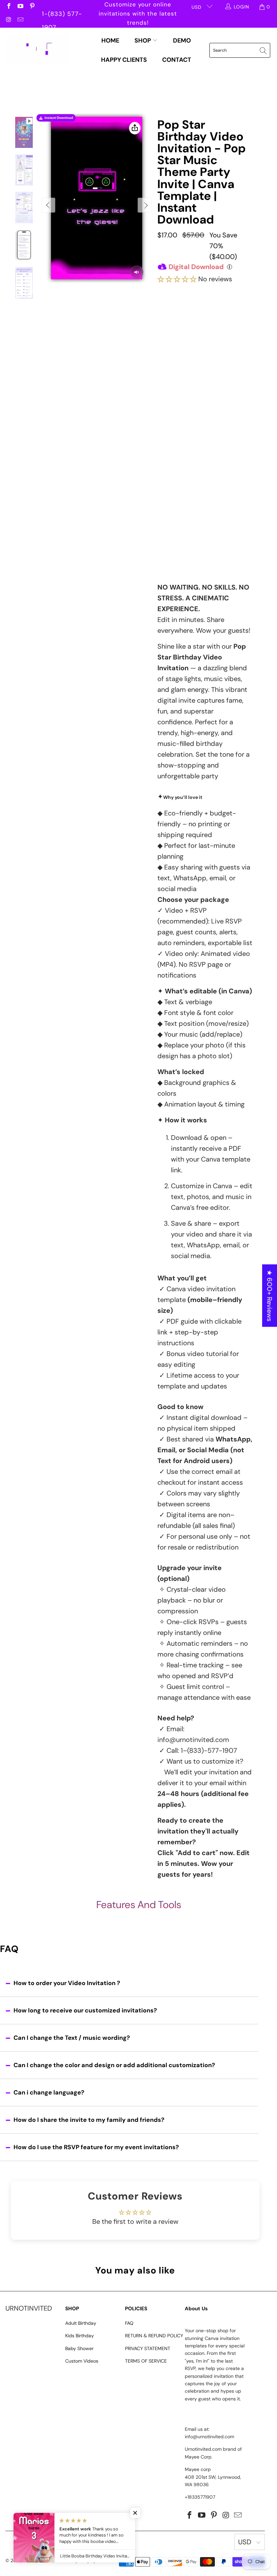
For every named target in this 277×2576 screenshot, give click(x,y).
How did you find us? (187, 516)
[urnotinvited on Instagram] (8, 20)
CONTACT (177, 60)
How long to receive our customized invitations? (85, 2010)
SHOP (143, 41)
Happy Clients (124, 60)
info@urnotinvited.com (193, 1740)
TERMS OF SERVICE (146, 2361)
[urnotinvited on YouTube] (20, 7)
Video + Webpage (228, 322)
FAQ (129, 2323)
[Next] (145, 205)
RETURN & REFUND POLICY (154, 2336)
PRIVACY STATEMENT (148, 2348)
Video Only (182, 319)
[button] (177, 279)
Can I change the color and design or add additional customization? (114, 2065)
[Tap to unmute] (137, 272)
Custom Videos (82, 2361)
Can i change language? (49, 2092)
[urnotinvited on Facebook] (8, 7)
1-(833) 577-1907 (62, 15)
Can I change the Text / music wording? (72, 2038)
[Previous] (49, 205)
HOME (110, 41)
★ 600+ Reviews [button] (270, 1295)
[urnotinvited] (38, 50)
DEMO (182, 41)
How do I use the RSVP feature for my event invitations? (96, 2147)
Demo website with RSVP (203, 498)
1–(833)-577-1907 (209, 1750)
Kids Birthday (80, 2336)
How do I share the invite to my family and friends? (89, 2120)
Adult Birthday (81, 2323)
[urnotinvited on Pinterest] (32, 7)
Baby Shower (79, 2348)
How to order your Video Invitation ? (67, 1983)
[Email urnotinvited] (20, 20)
